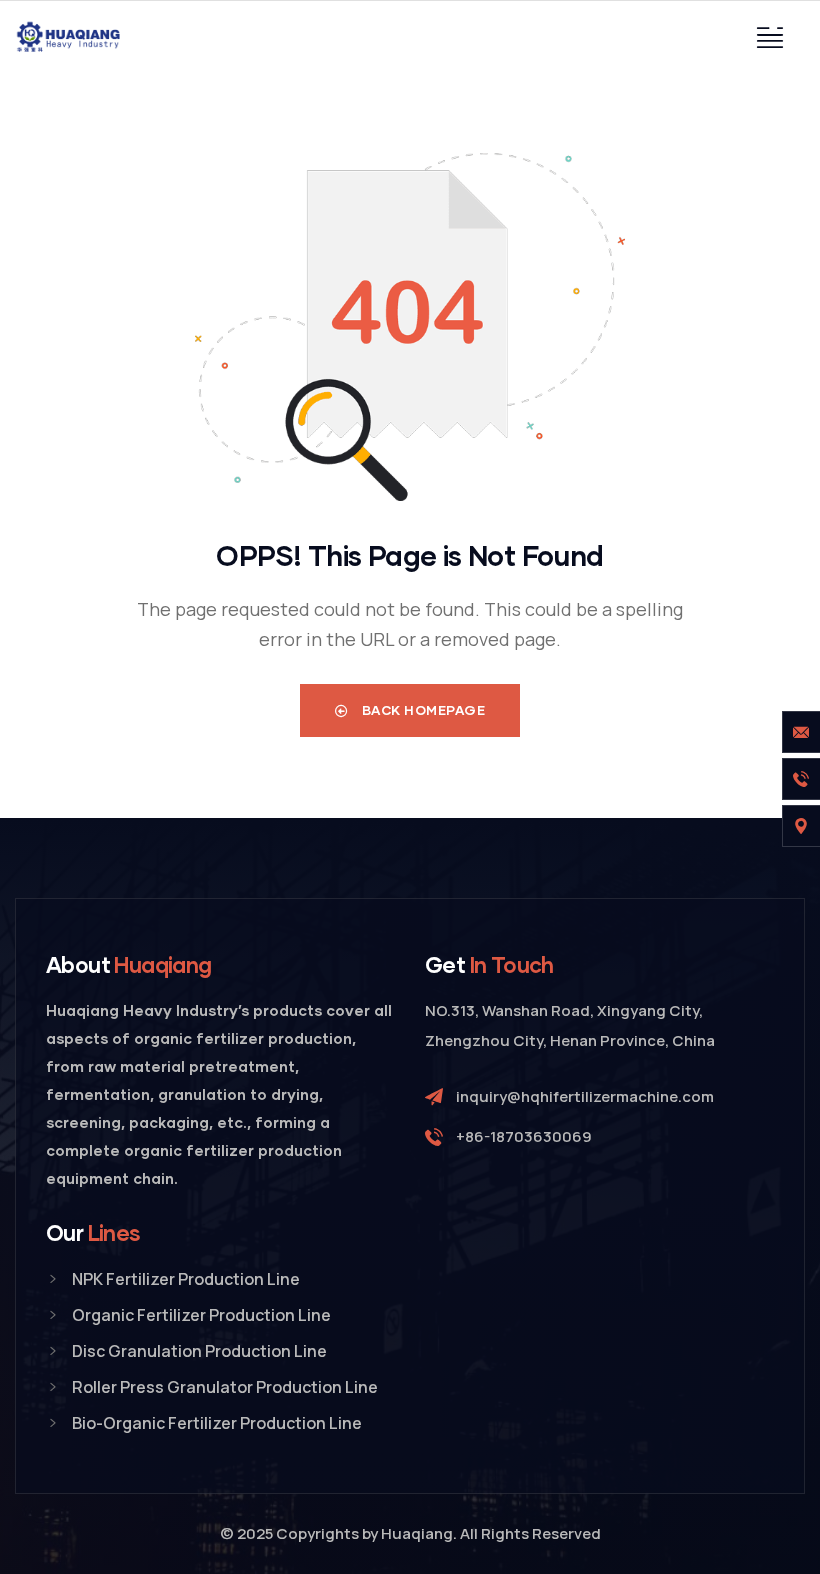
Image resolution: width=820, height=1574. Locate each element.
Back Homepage (421, 710)
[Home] (70, 37)
